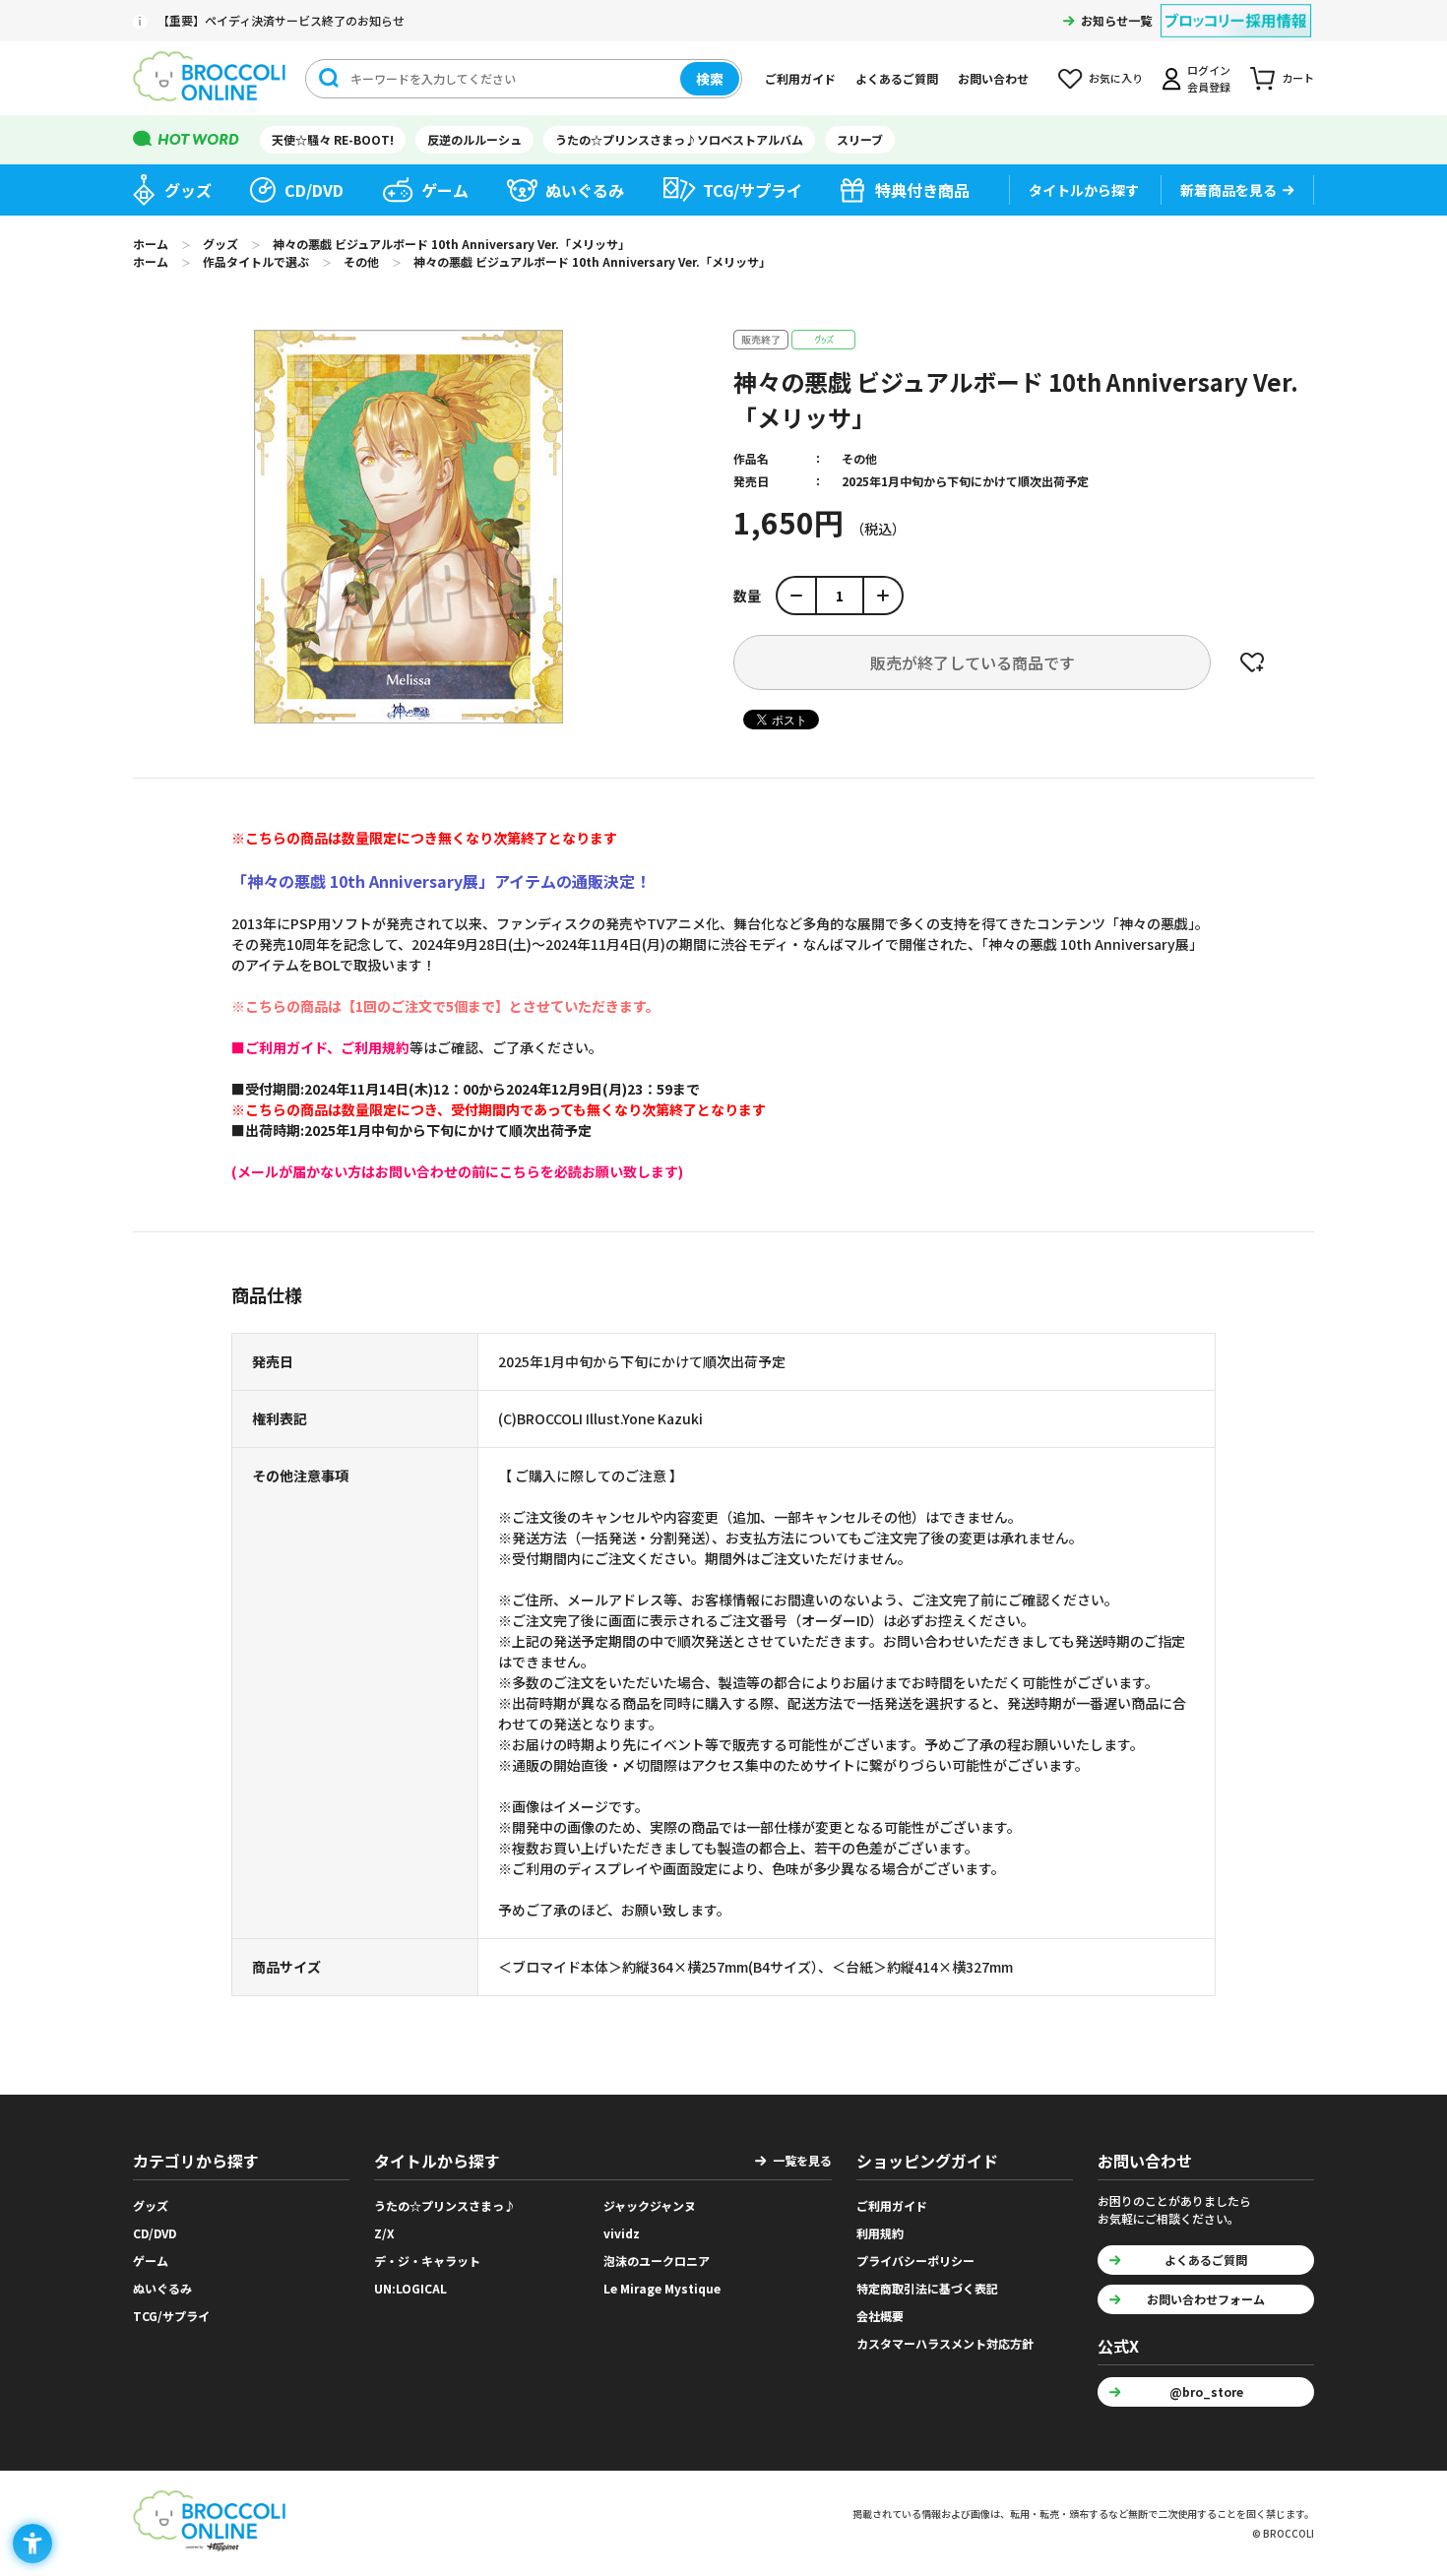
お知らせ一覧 (1116, 20)
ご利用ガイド (800, 78)
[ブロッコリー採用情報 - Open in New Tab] (1236, 8)
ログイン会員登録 (1209, 78)
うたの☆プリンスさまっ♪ (445, 2205)
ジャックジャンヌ (650, 2205)
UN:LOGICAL (410, 2288)
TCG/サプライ (753, 190)
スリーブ (860, 139)
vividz (622, 2233)
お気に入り (1116, 78)
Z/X (384, 2233)
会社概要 (880, 2316)
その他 (859, 458)
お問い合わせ (993, 78)
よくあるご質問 (897, 78)
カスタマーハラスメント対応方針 (945, 2343)
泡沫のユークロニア (657, 2261)
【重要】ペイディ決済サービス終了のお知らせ (281, 20)
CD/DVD (314, 190)
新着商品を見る (1228, 190)
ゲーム (445, 190)
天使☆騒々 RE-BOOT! (333, 139)
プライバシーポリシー (915, 2261)
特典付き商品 (922, 190)
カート (1298, 78)
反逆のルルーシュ (474, 139)
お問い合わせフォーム (1206, 2299)
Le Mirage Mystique (662, 2288)
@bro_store (1206, 2391)
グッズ (188, 190)
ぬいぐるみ (585, 190)
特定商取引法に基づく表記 (927, 2288)
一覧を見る (802, 2160)
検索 (710, 79)
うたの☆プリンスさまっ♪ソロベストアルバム (679, 139)
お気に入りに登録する (1252, 662)
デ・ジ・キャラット (427, 2261)
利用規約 (880, 2233)
